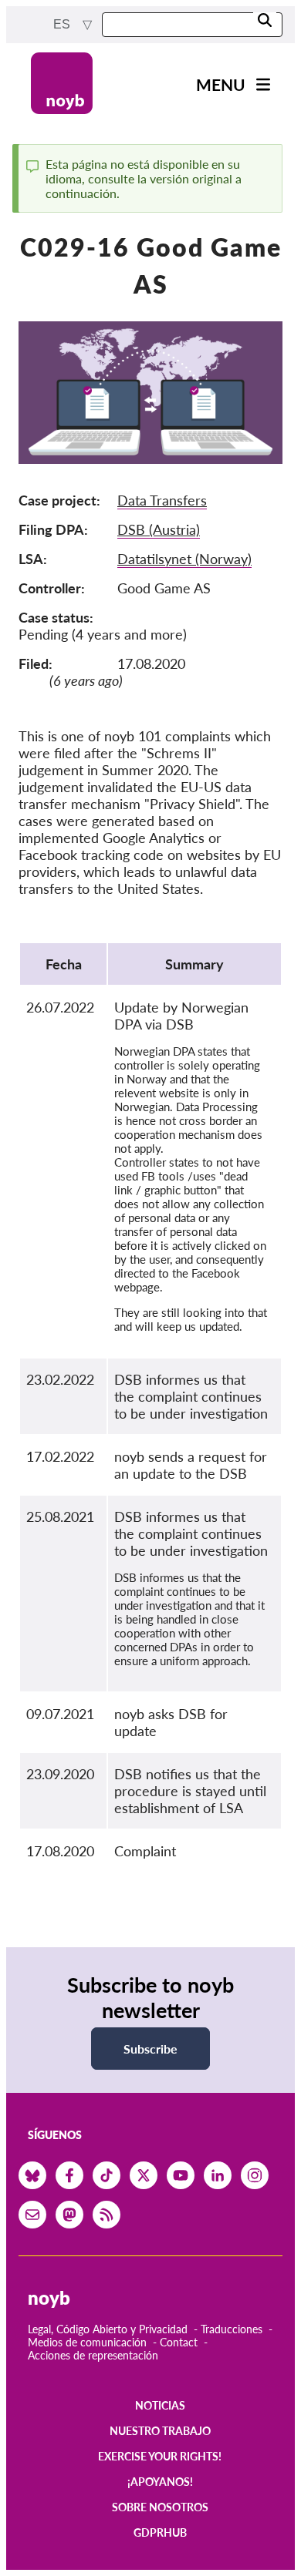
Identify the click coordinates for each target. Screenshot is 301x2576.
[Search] (265, 21)
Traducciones (232, 2329)
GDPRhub (160, 2532)
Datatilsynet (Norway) (184, 559)
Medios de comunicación (87, 2342)
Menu (221, 84)
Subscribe (150, 2049)
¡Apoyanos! (160, 2482)
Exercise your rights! (160, 2456)
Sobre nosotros (160, 2507)
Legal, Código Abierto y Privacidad (108, 2329)
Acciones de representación (93, 2355)
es (63, 24)
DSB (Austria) (159, 529)
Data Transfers (162, 500)
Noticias (160, 2405)
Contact (179, 2342)
